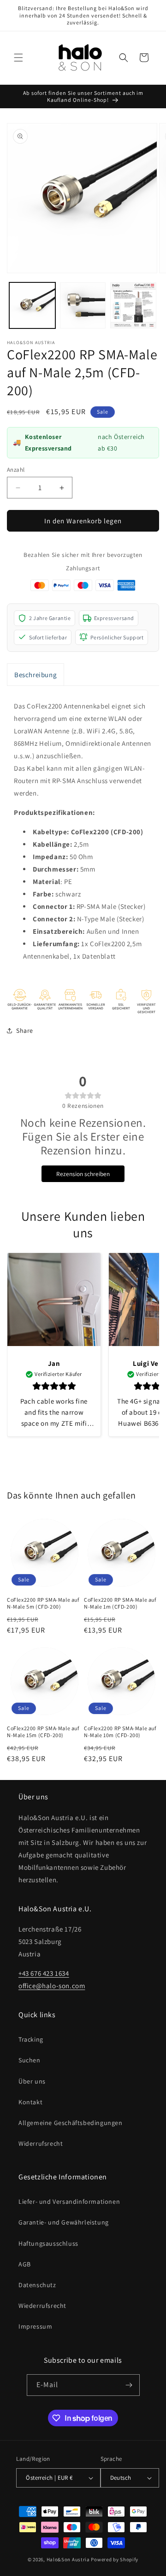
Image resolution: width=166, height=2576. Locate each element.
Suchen (30, 2060)
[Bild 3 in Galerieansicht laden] (133, 305)
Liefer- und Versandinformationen (69, 2201)
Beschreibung (36, 675)
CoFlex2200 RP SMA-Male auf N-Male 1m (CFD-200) (120, 1603)
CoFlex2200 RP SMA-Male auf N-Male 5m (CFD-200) (43, 1603)
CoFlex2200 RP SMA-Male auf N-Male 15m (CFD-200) (43, 1732)
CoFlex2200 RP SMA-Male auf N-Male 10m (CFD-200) (120, 1732)
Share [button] (25, 1030)
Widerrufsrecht (41, 2143)
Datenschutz (37, 2285)
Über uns (32, 2081)
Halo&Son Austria (68, 2559)
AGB (25, 2264)
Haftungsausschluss (48, 2243)
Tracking (31, 2039)
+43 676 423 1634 (44, 1973)
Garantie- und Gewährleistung (64, 2222)
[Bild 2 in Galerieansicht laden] (83, 305)
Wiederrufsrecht (42, 2306)
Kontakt (30, 2102)
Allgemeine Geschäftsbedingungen (71, 2123)
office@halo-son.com (52, 1986)
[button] (18, 58)
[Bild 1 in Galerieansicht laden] (32, 305)
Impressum (35, 2326)
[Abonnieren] (129, 2385)
